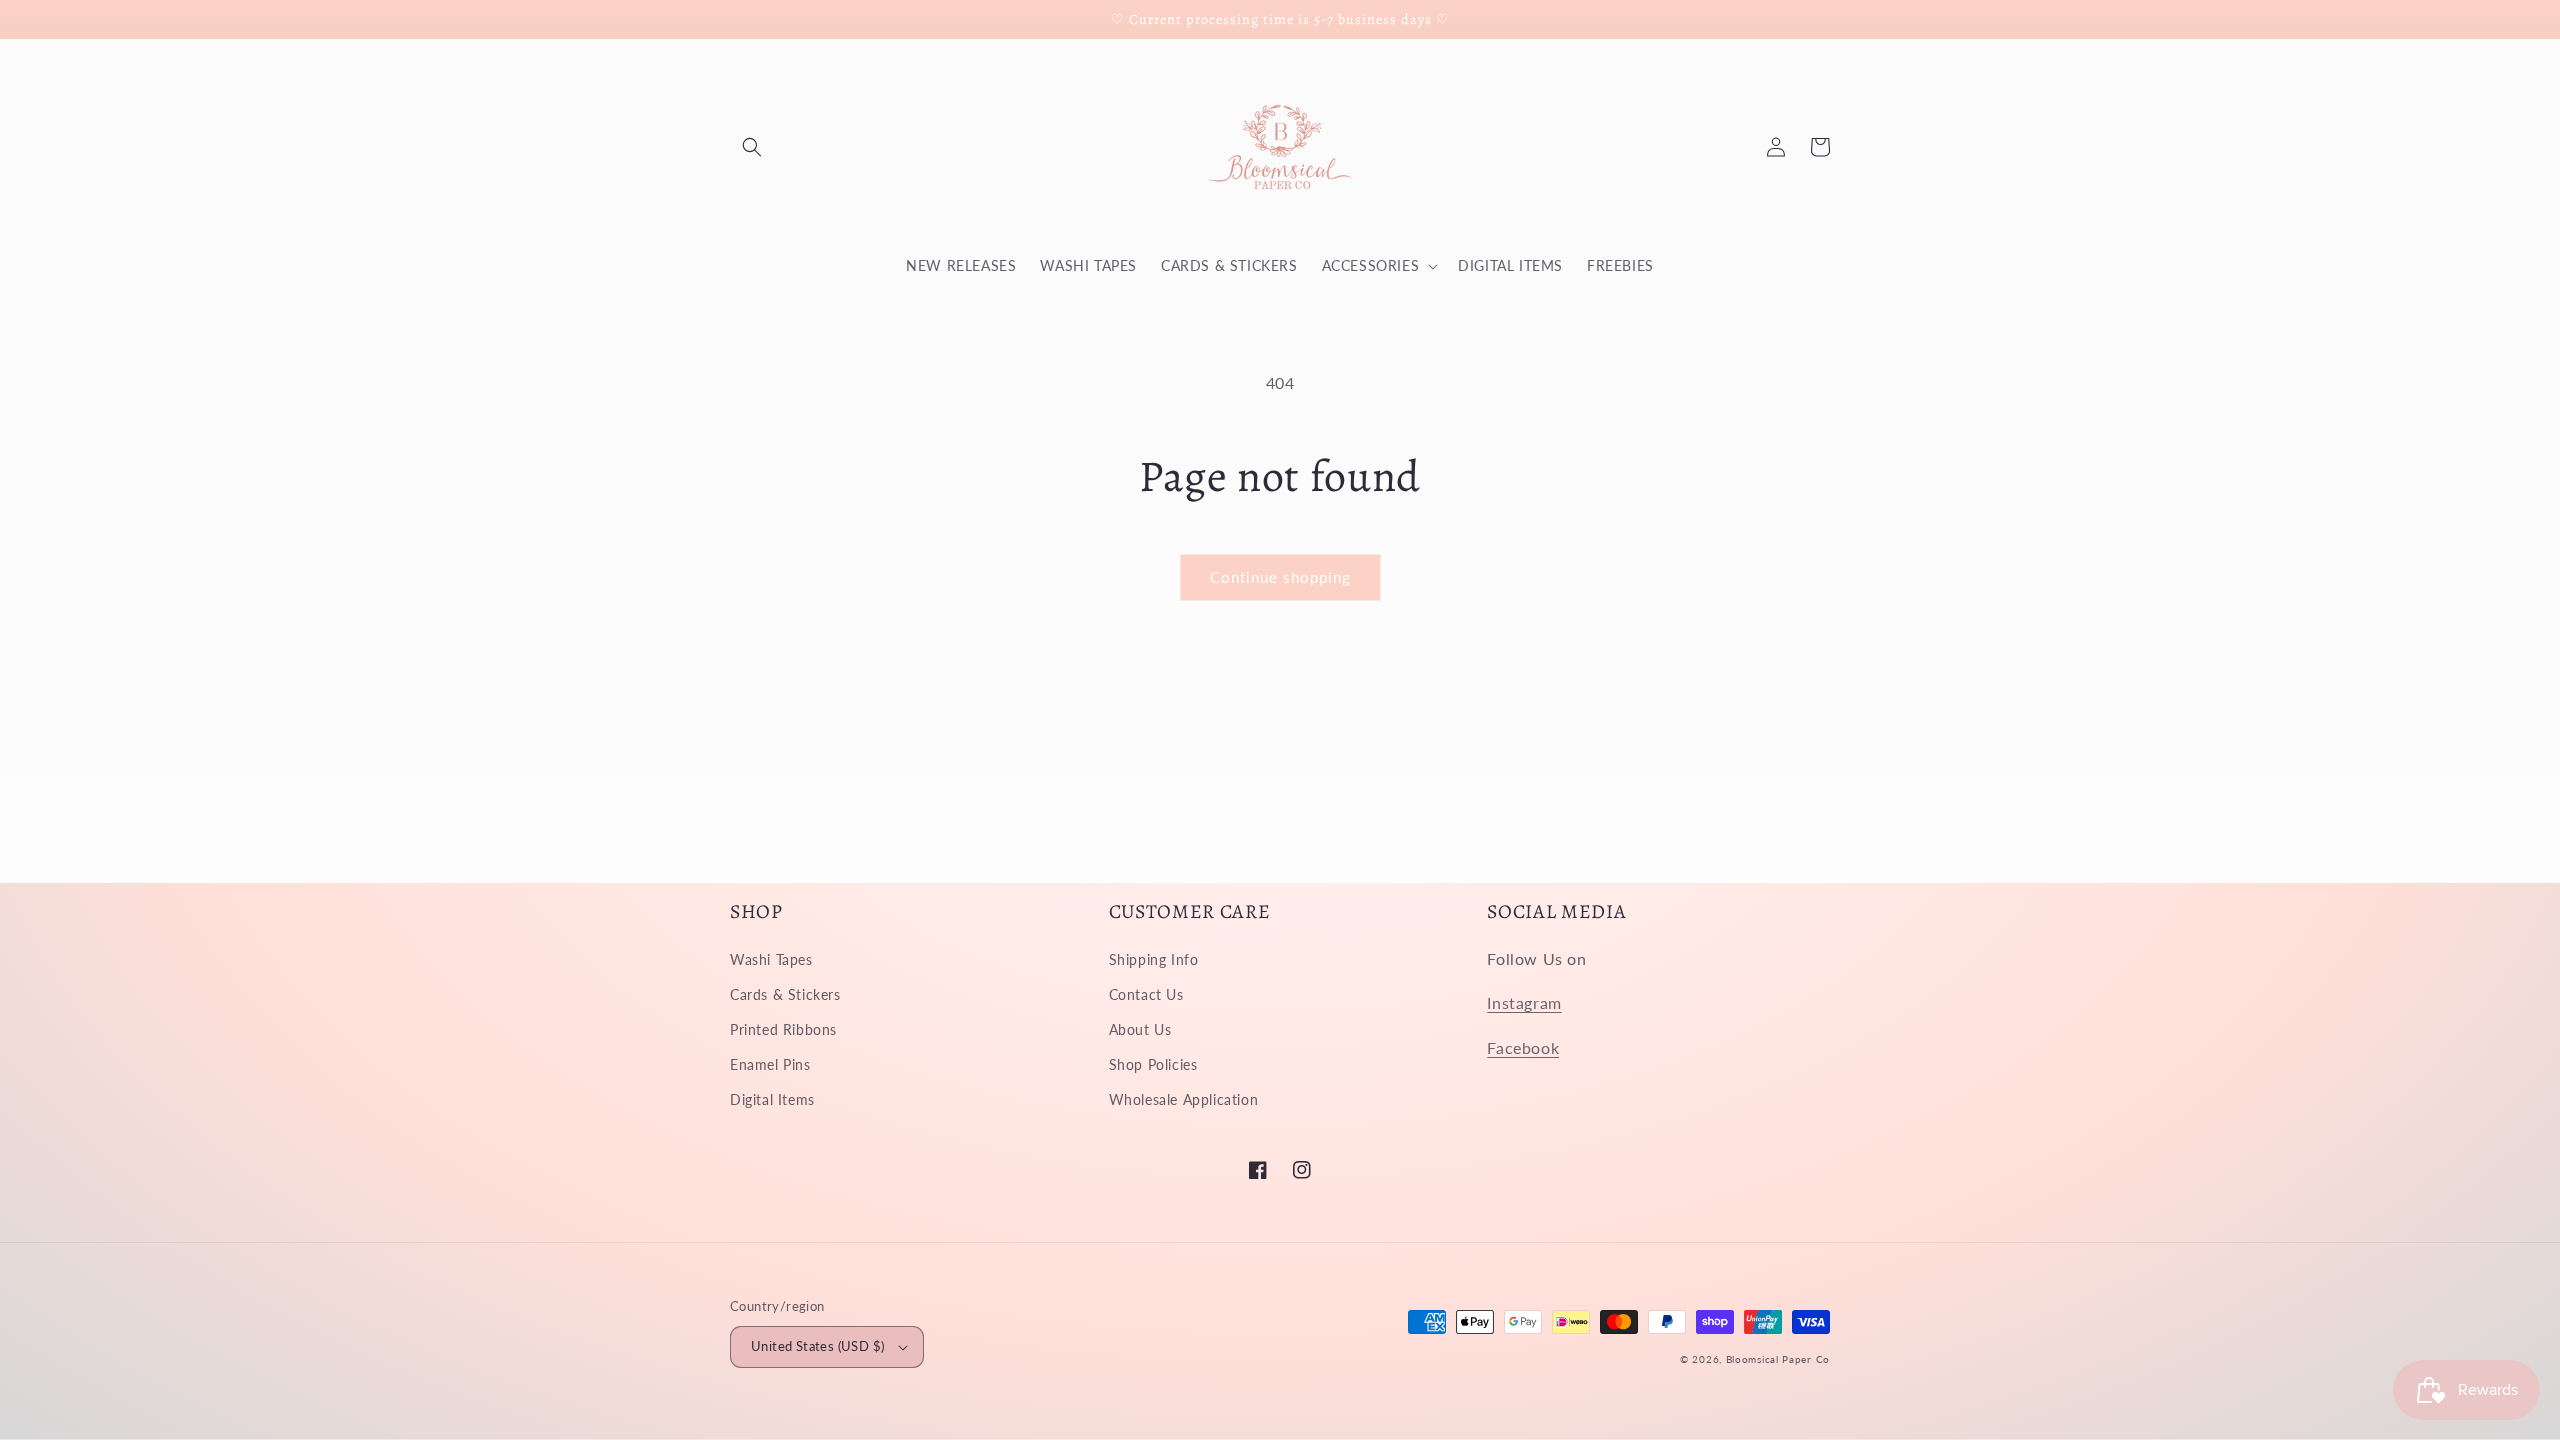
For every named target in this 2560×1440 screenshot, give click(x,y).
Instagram (1524, 1002)
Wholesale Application (1184, 1099)
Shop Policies (1153, 1064)
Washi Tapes (771, 959)
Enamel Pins (770, 1064)
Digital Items (772, 1099)
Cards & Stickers (785, 994)
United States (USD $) (817, 1346)
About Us (1140, 1029)
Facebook (1523, 1047)
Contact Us (1146, 994)
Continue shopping (1280, 577)
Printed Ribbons (783, 1029)
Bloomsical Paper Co (1778, 1359)
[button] (752, 147)
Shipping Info (1154, 959)
